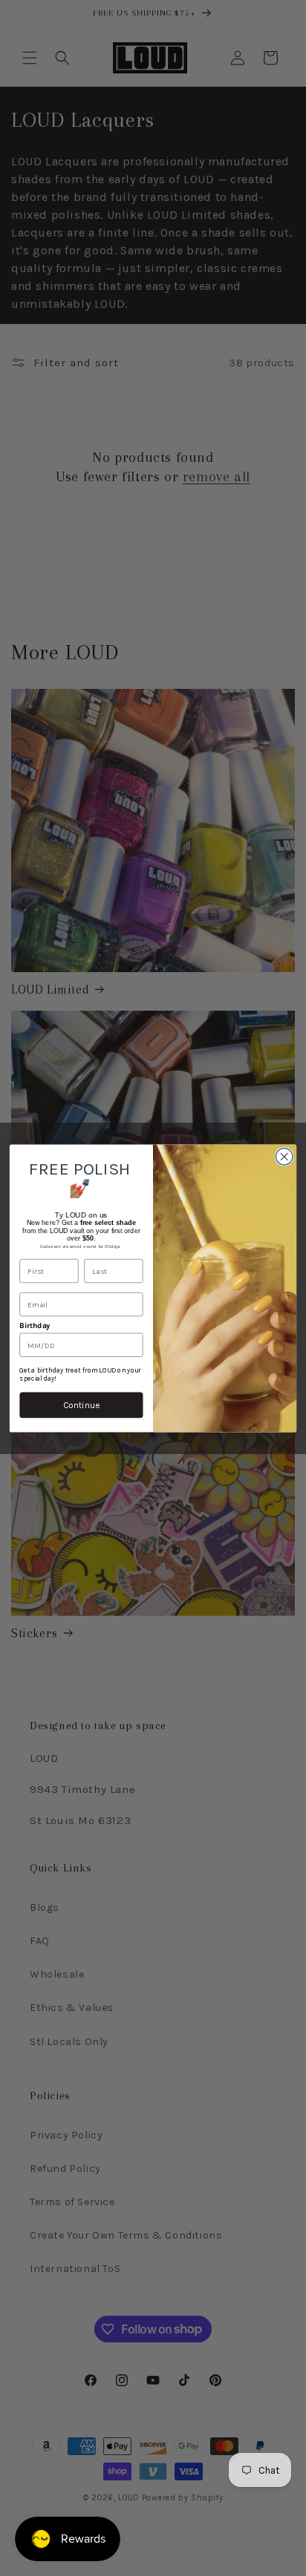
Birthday (35, 1325)
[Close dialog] (284, 1156)
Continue (81, 1404)
